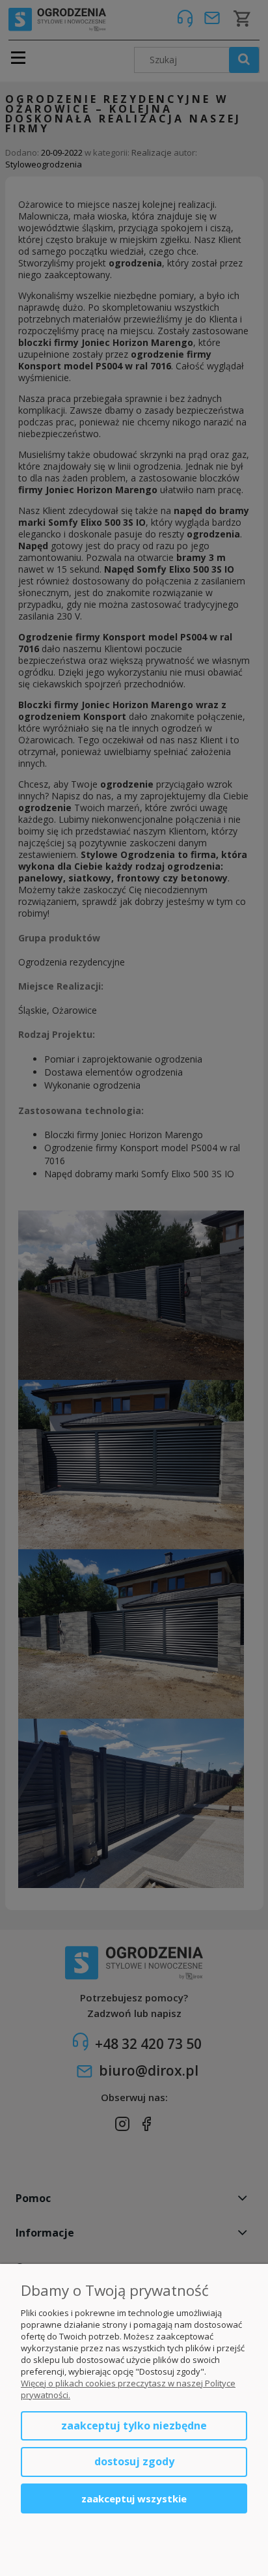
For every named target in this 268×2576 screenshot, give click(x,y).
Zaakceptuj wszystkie (134, 2498)
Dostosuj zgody (134, 2461)
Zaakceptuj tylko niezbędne (134, 2426)
